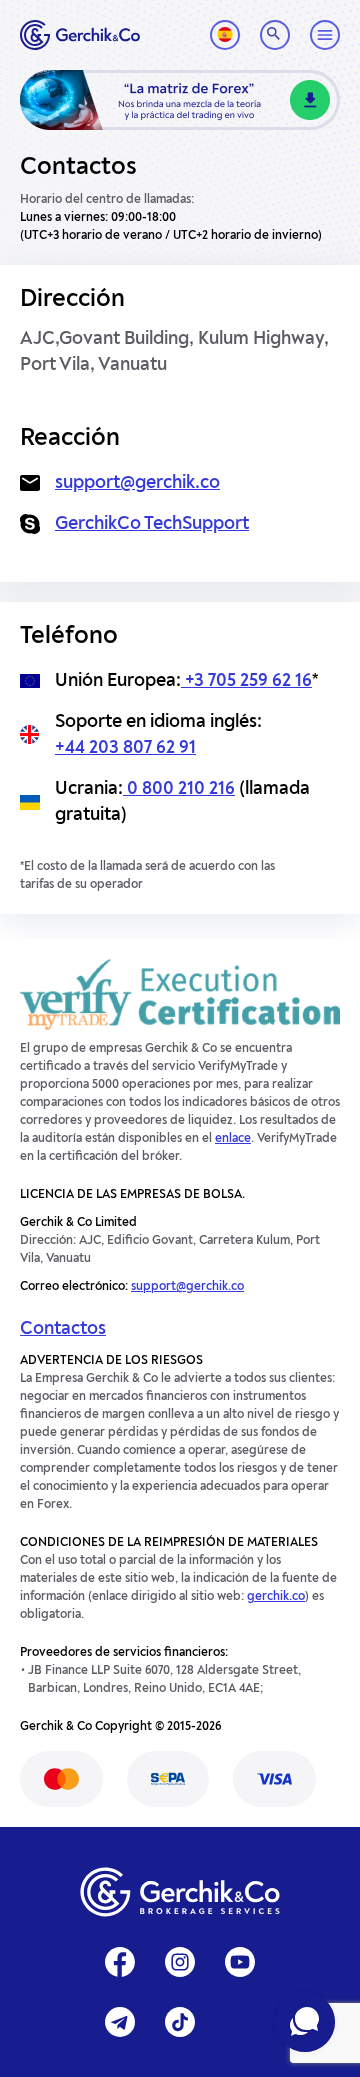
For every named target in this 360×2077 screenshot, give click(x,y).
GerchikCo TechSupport (152, 524)
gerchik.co (276, 1597)
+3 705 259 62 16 (246, 681)
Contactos (63, 1329)
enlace (233, 1139)
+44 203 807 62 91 (125, 748)
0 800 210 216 (179, 789)
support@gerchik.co (137, 483)
